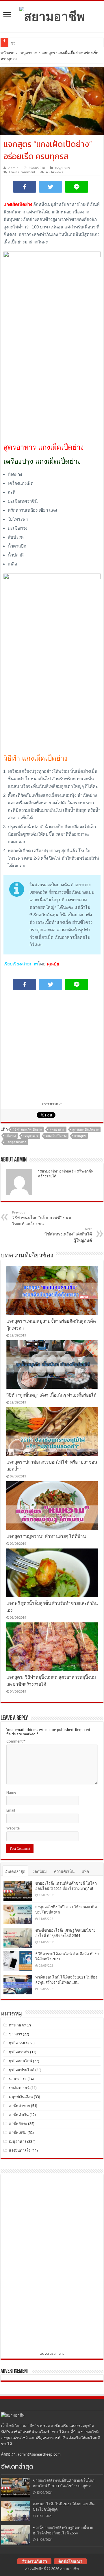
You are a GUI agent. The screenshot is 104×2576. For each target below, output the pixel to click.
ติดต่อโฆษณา (70, 2561)
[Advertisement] (52, 385)
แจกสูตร (80, 1136)
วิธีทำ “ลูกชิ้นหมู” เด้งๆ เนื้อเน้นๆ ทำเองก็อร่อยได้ (51, 1395)
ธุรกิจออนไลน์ (21, 2061)
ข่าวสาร (15, 2034)
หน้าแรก (8, 53)
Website (13, 1828)
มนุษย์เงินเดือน (21, 2097)
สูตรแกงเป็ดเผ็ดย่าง (85, 1130)
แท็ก (85, 1871)
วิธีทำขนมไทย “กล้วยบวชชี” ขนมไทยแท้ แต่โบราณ (42, 1218)
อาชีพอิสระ (18, 2124)
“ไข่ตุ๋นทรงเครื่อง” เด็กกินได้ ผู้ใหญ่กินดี (68, 1235)
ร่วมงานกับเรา (34, 2561)
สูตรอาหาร (57, 1130)
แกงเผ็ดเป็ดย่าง (56, 1136)
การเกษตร (17, 2025)
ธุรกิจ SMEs (18, 2043)
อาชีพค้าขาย (19, 2106)
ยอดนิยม (40, 1871)
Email (11, 1810)
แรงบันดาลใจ (20, 2150)
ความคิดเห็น (64, 1871)
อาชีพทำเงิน (19, 2115)
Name (11, 1792)
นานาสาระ (18, 2079)
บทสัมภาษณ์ (19, 2088)
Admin (13, 168)
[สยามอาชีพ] (52, 15)
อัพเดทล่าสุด (15, 1871)
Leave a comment (22, 172)
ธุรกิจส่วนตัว (19, 2052)
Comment (16, 1741)
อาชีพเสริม (18, 2133)
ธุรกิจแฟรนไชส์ (22, 2070)
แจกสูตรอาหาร (16, 1142)
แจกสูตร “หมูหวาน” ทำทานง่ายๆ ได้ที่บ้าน (46, 1536)
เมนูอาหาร (28, 53)
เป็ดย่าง (11, 1136)
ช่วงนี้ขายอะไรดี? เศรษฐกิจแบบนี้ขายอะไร (45, 43)
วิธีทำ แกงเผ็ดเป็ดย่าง (27, 1130)
